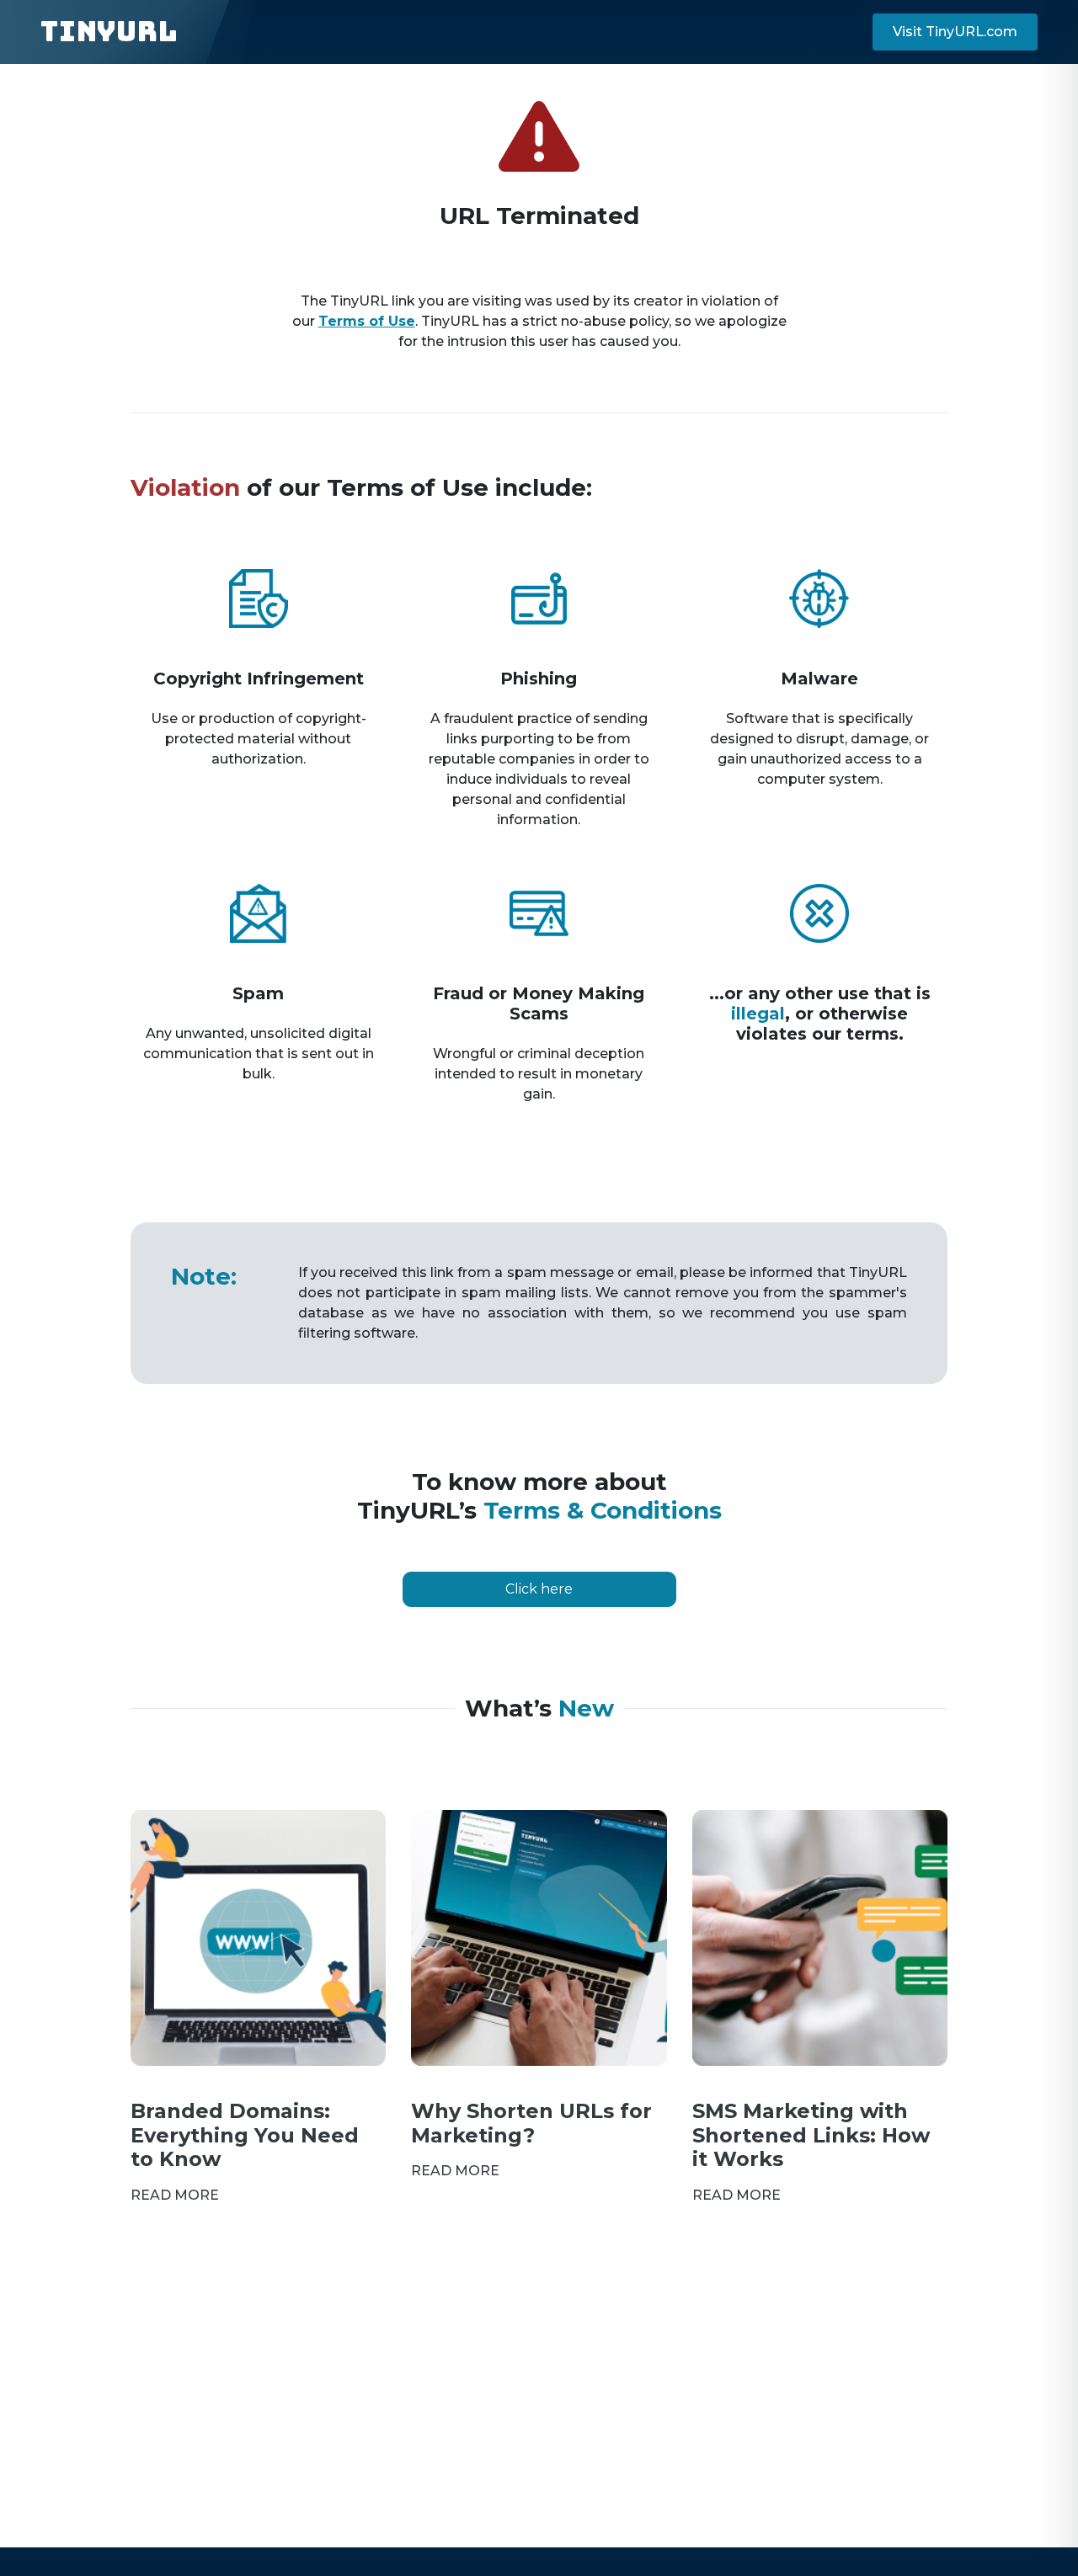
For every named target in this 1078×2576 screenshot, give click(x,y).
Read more (175, 2195)
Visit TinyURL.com (955, 32)
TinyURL (109, 32)
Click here (539, 1589)
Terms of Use (367, 321)
